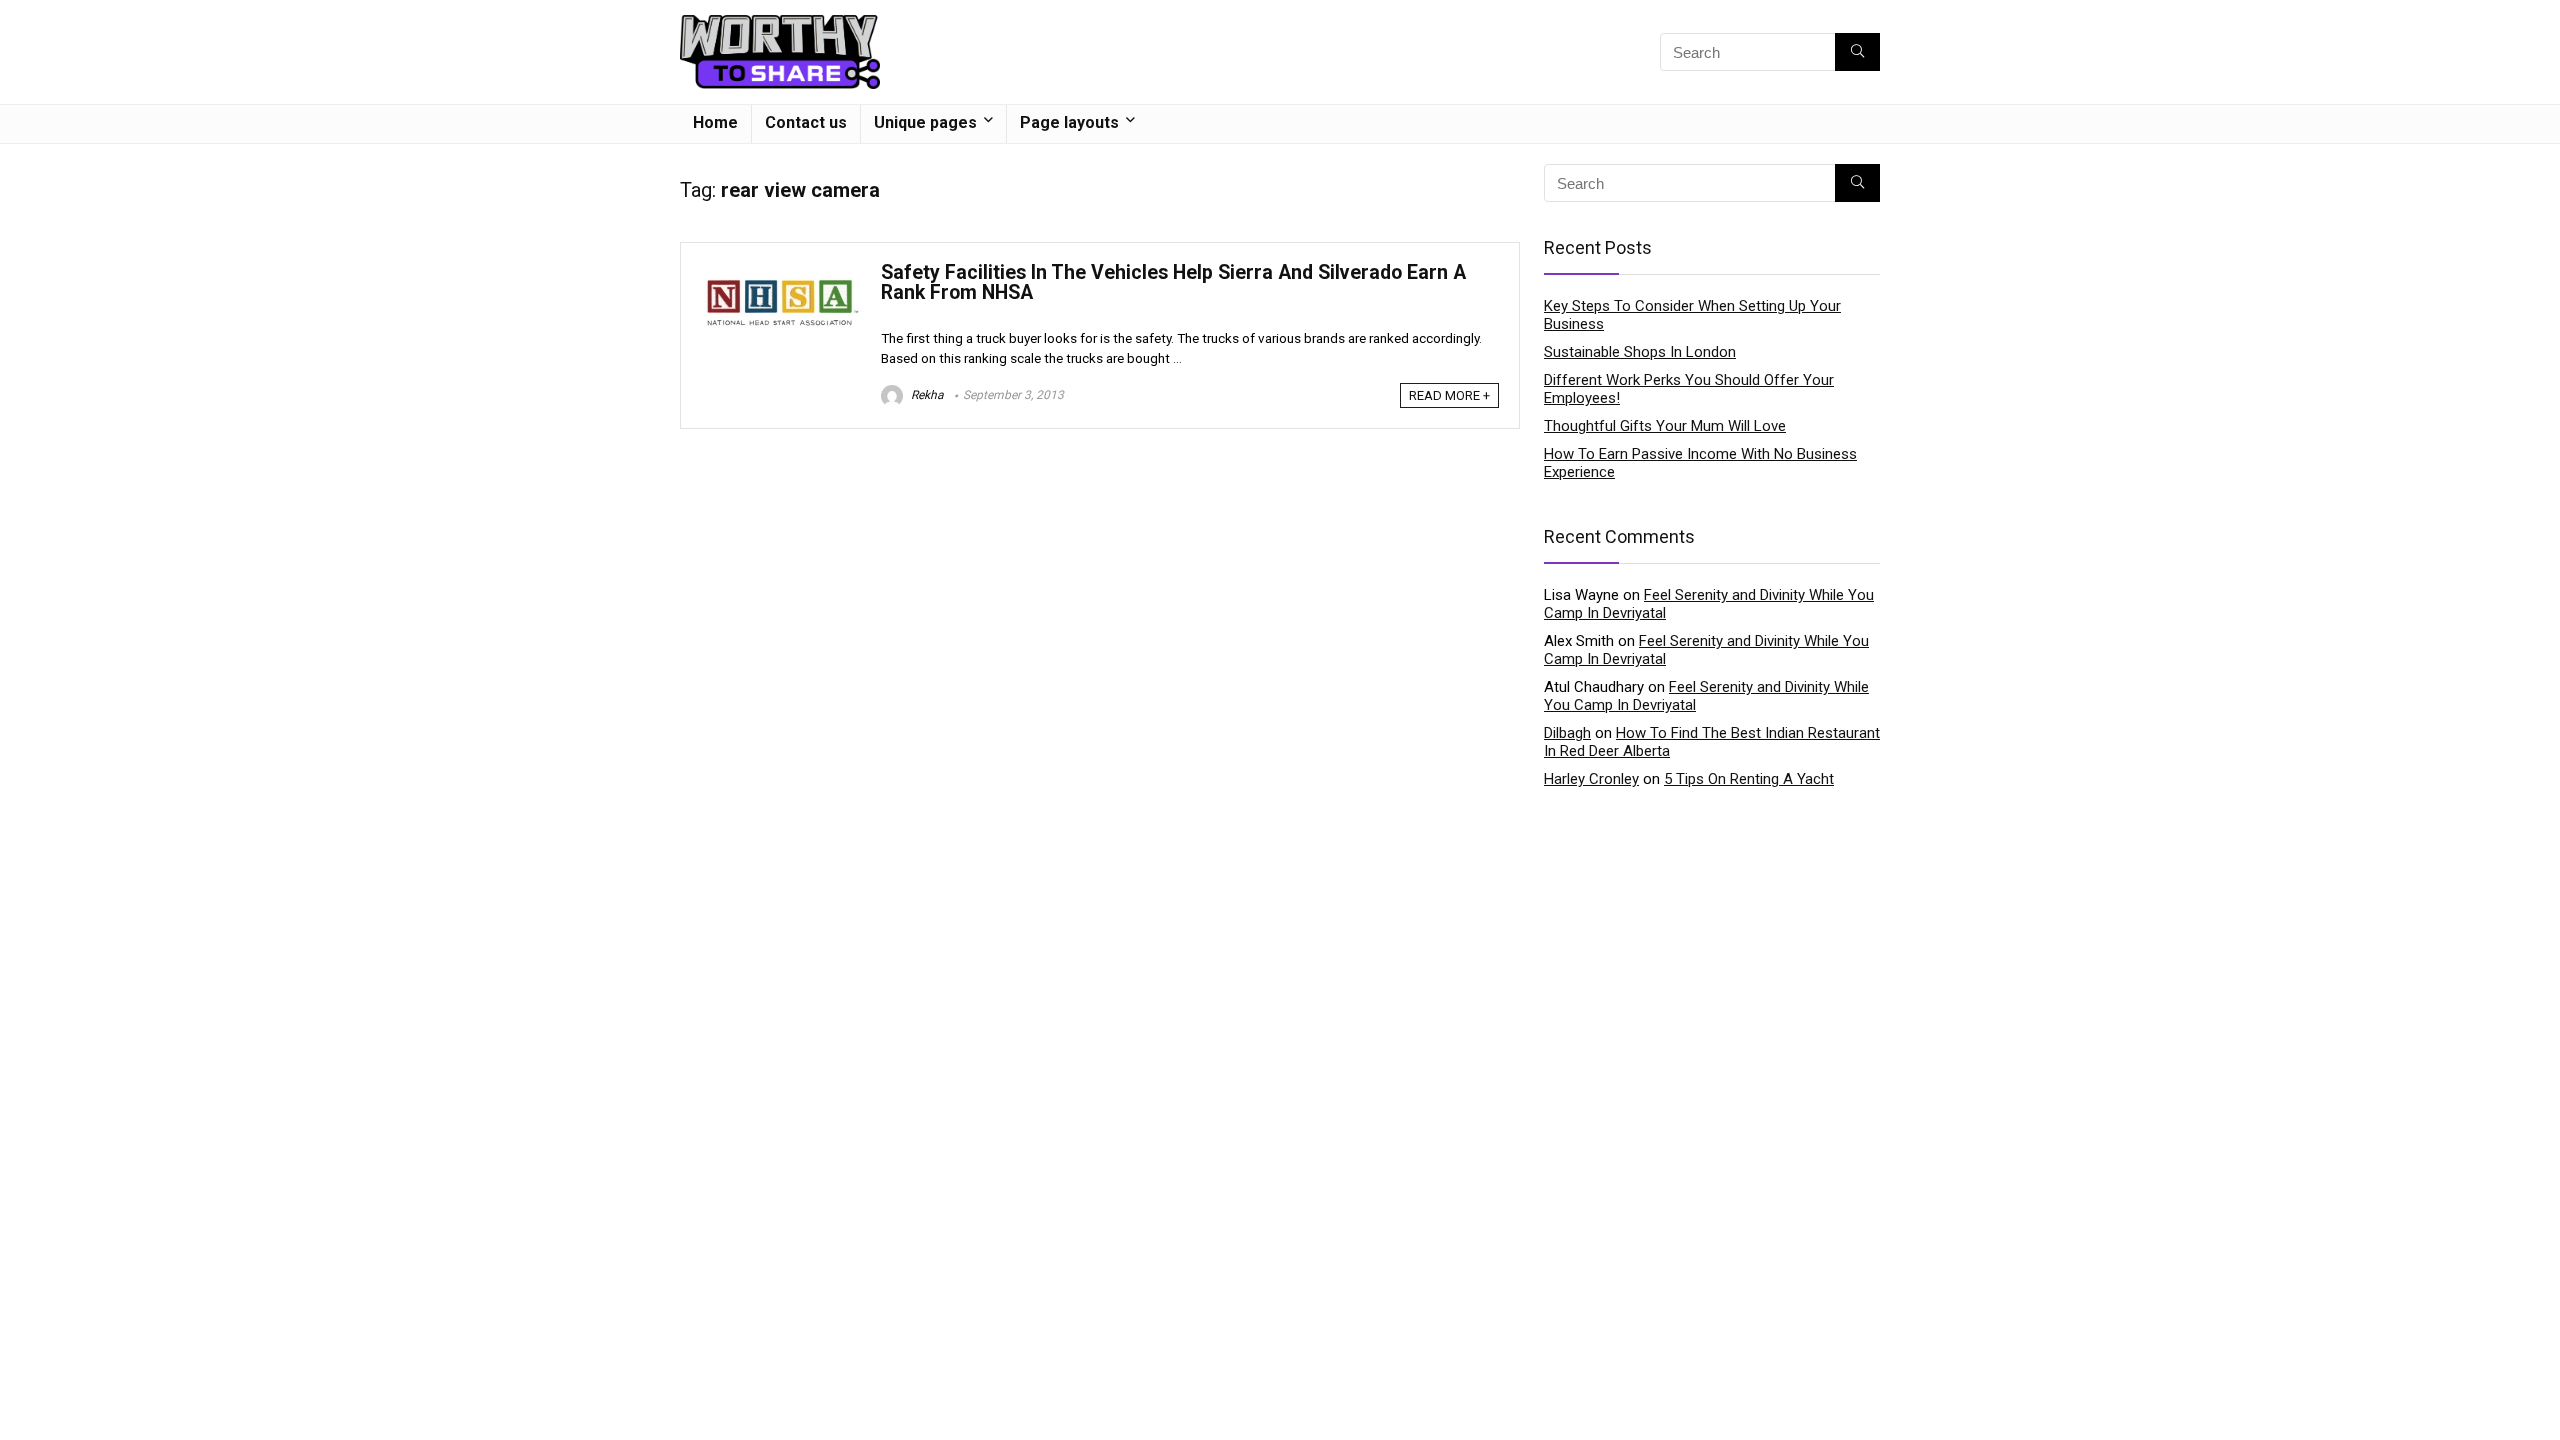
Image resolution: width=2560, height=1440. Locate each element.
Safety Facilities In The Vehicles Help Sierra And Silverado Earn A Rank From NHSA (1173, 282)
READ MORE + (1449, 395)
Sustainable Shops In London (1640, 352)
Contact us (806, 122)
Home (715, 122)
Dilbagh (1567, 733)
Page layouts (1069, 122)
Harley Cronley (1591, 779)
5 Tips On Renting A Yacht (1749, 779)
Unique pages (925, 122)
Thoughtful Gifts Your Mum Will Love (1665, 426)
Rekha (926, 395)
